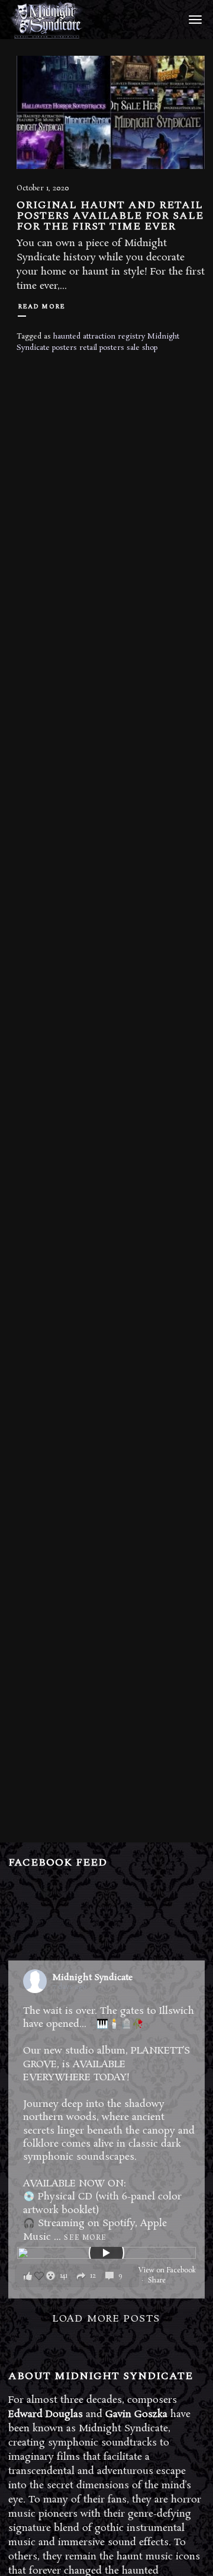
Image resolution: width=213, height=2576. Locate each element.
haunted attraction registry (99, 337)
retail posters (102, 348)
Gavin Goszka (136, 2414)
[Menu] (193, 19)
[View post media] (106, 2253)
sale (133, 348)
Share (157, 2281)
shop (150, 348)
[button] (77, 2276)
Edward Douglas (46, 2414)
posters (64, 348)
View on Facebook (167, 2271)
